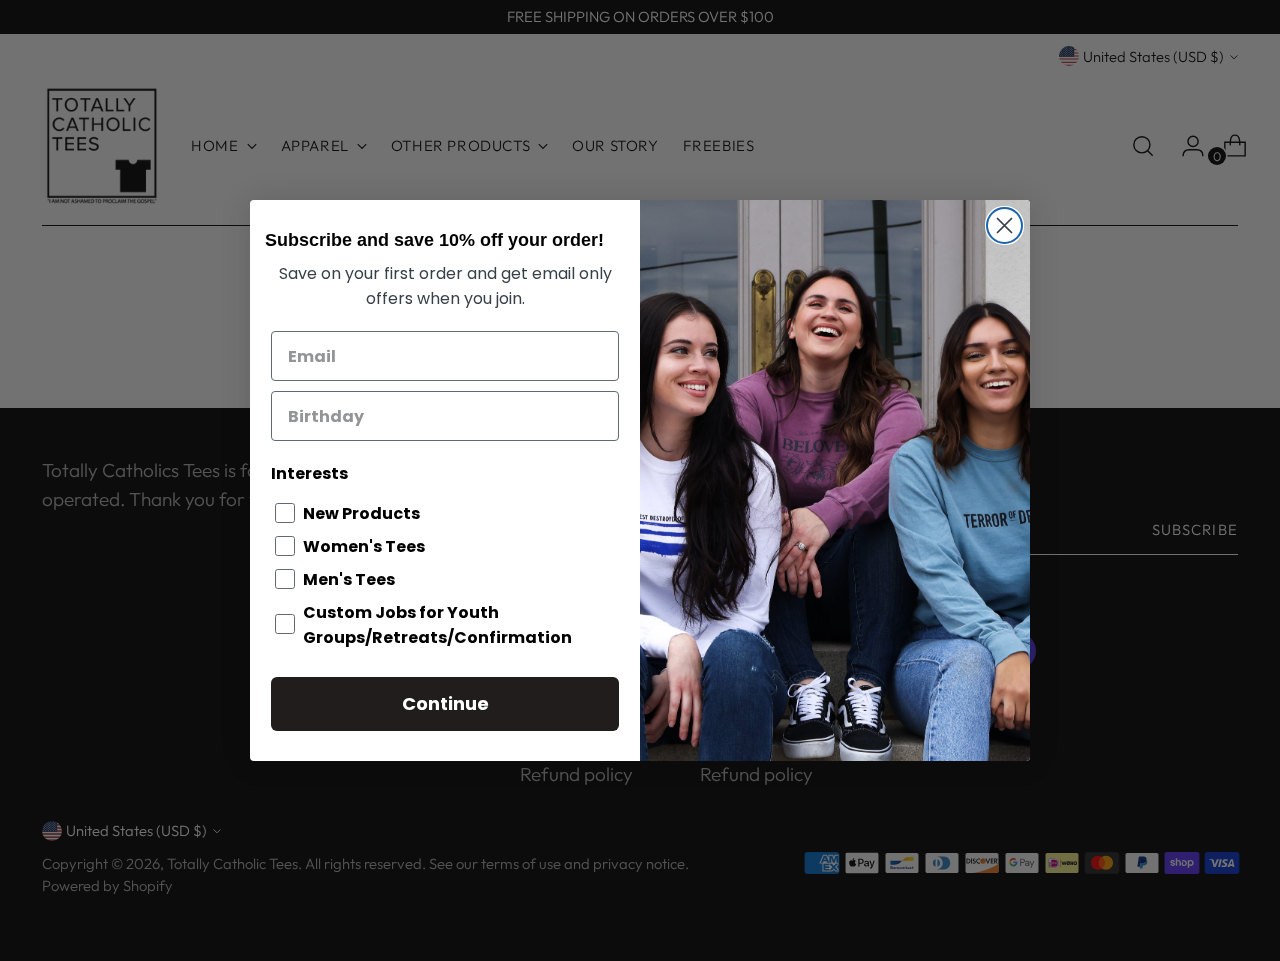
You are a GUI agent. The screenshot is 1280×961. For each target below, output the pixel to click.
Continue (445, 703)
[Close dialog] (1004, 225)
